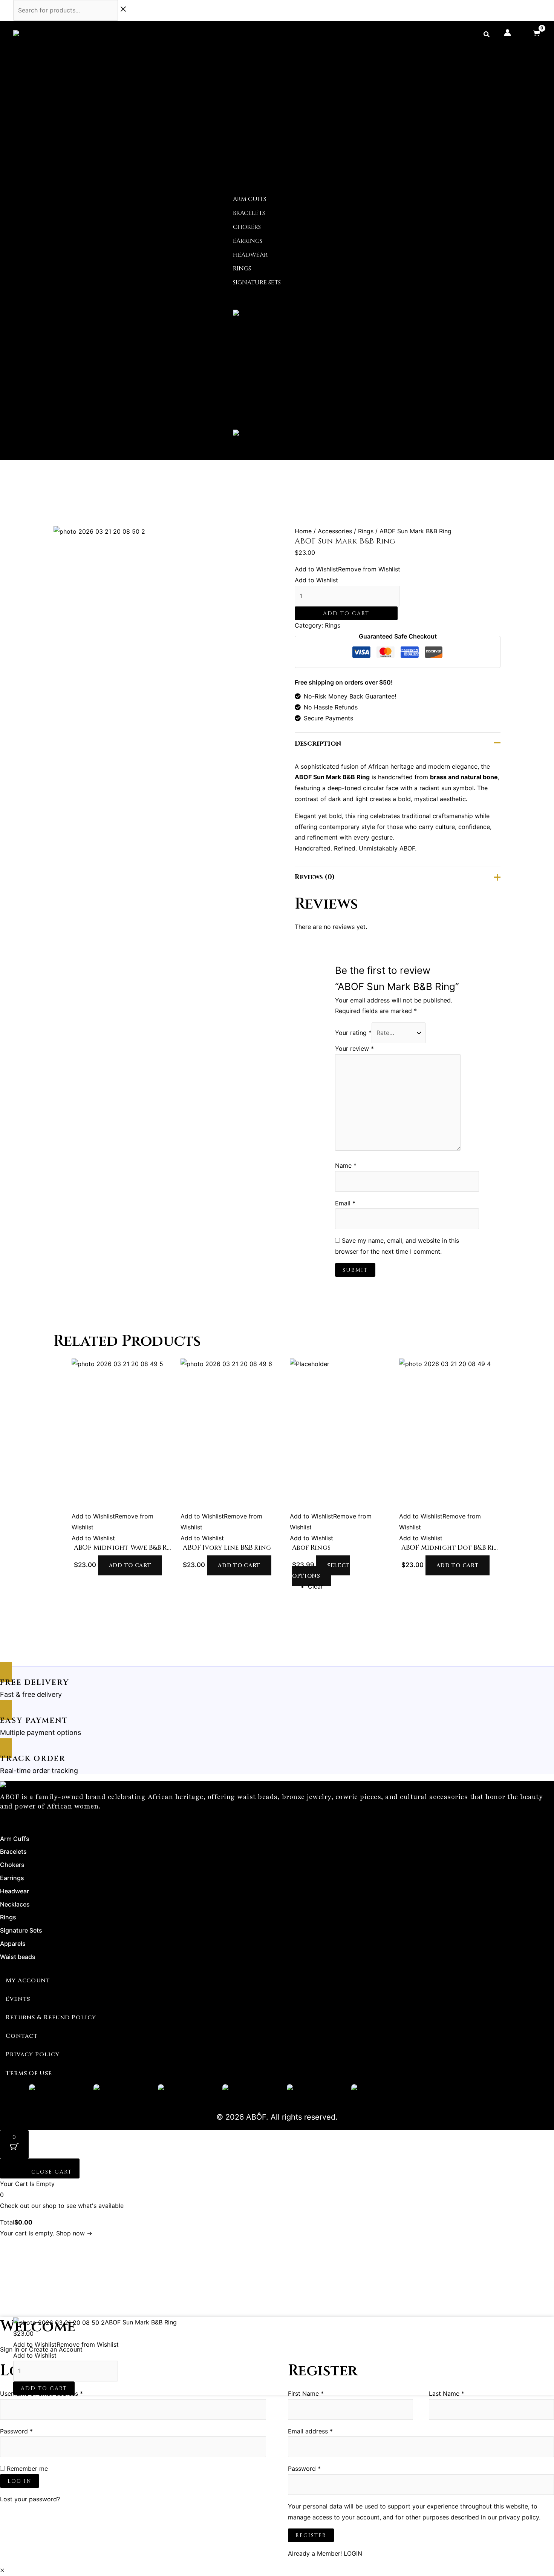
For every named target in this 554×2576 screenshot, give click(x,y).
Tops (249, 380)
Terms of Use (29, 2073)
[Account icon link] (507, 33)
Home (215, 61)
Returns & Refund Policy (51, 2017)
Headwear (250, 137)
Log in (20, 2481)
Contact (221, 445)
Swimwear (259, 391)
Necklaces (250, 148)
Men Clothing (257, 402)
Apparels (220, 337)
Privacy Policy (33, 2054)
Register (311, 2535)
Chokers (247, 116)
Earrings (248, 127)
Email (345, 1203)
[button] (487, 35)
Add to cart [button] (130, 1565)
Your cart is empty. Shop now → (46, 2233)
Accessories (225, 83)
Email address (323, 2430)
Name (346, 1165)
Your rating (353, 1033)
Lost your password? (30, 2499)
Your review (354, 1049)
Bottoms (256, 359)
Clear (315, 1586)
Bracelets (249, 105)
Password (29, 2430)
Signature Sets (257, 170)
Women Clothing (263, 348)
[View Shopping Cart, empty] (536, 33)
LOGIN (353, 2553)
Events (18, 1999)
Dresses (254, 369)
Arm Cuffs (249, 94)
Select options (321, 1571)
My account (28, 1980)
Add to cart (346, 613)
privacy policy (519, 2517)
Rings (242, 159)
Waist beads (225, 326)
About (216, 72)
